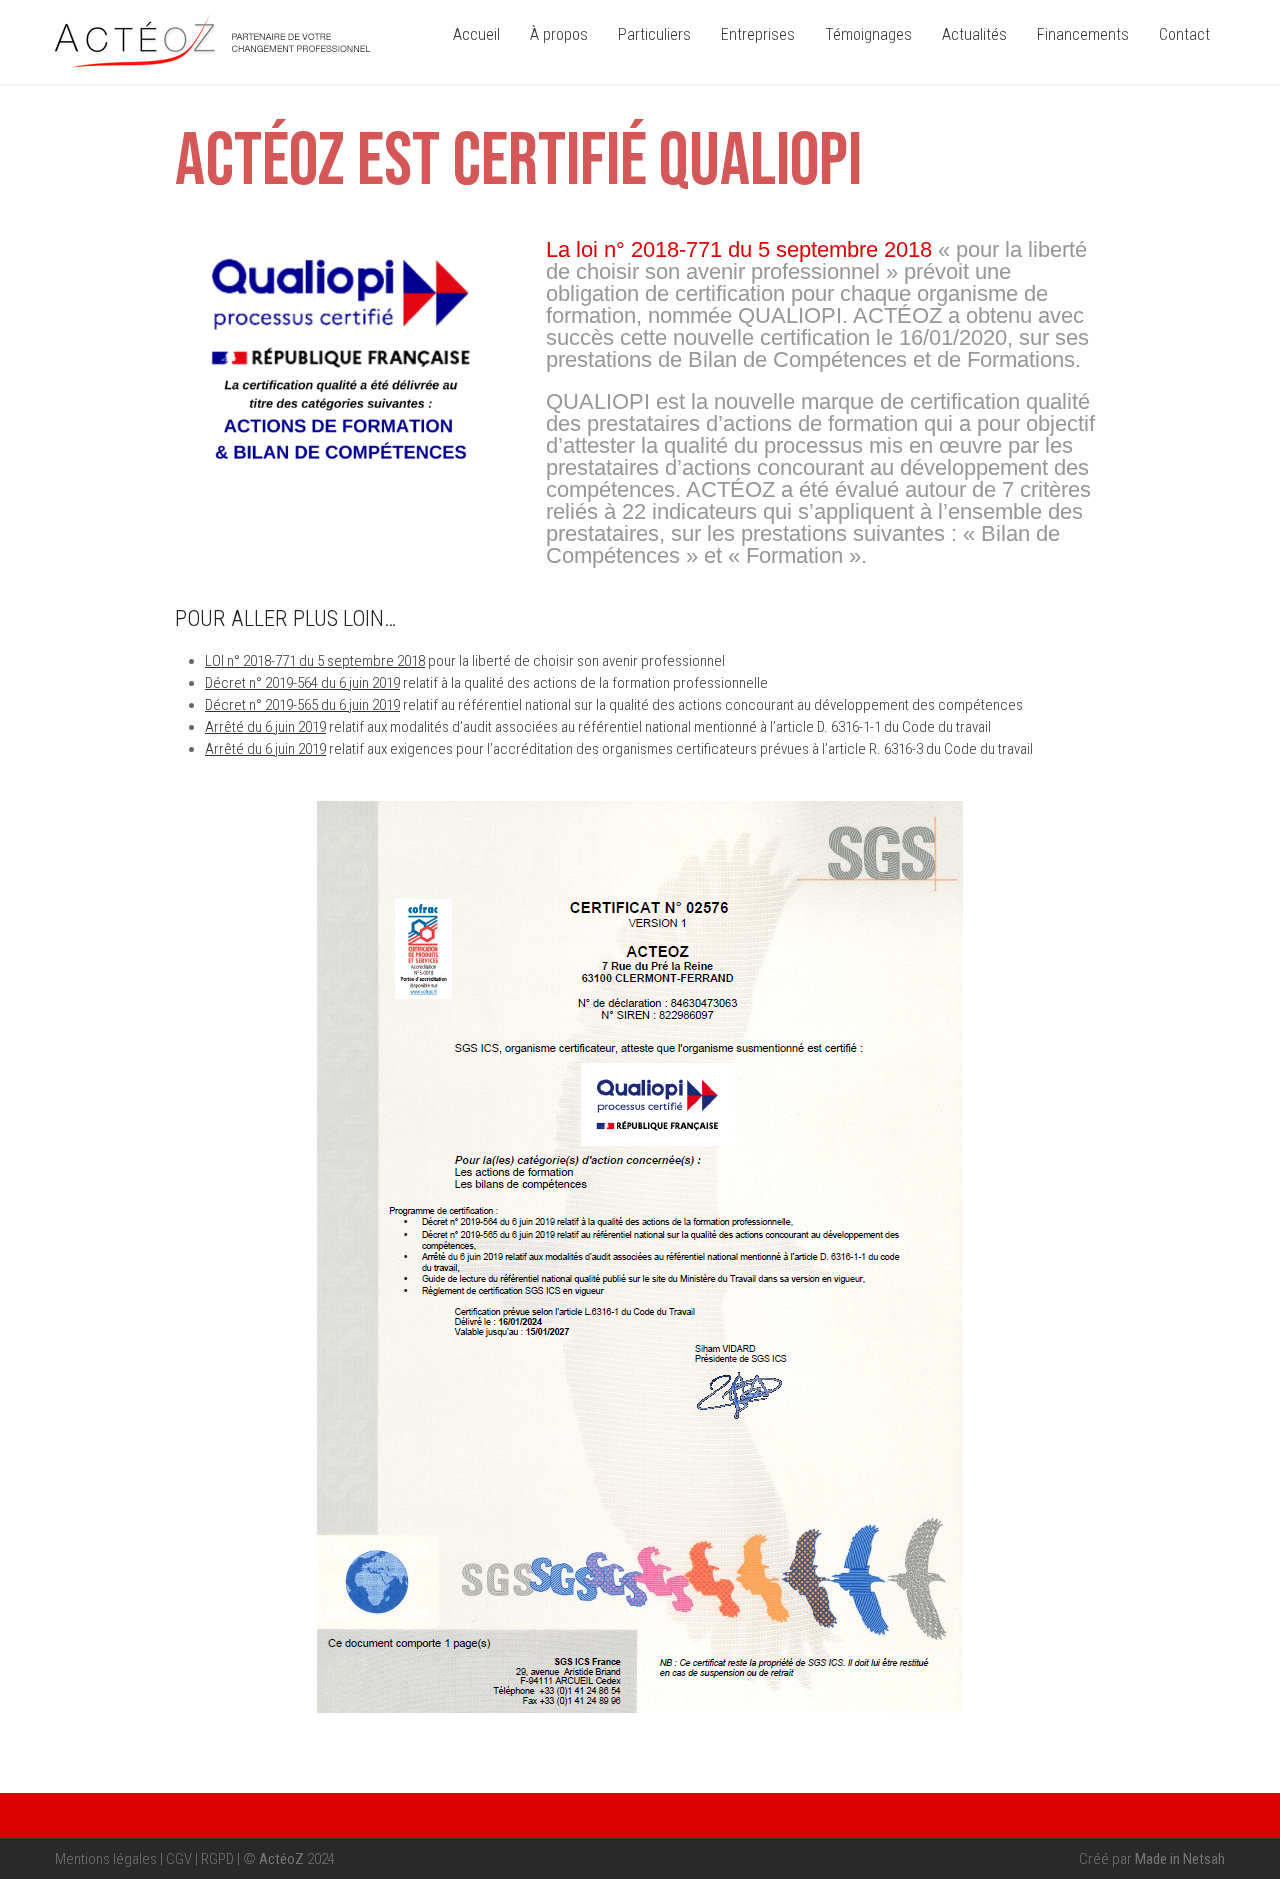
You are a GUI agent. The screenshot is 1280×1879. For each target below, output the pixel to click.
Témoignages (868, 34)
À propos (559, 34)
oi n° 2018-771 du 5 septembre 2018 (739, 249)
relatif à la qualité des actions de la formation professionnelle (486, 683)
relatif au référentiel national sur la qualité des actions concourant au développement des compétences (614, 705)
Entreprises (758, 34)
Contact (1184, 34)
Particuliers (654, 34)
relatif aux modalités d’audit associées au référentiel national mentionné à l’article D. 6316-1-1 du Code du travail (598, 727)
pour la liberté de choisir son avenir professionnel (465, 661)
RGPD (217, 1859)
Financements (1083, 34)
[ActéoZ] (213, 66)
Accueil (476, 34)
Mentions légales (106, 1859)
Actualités (974, 34)
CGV (179, 1859)
